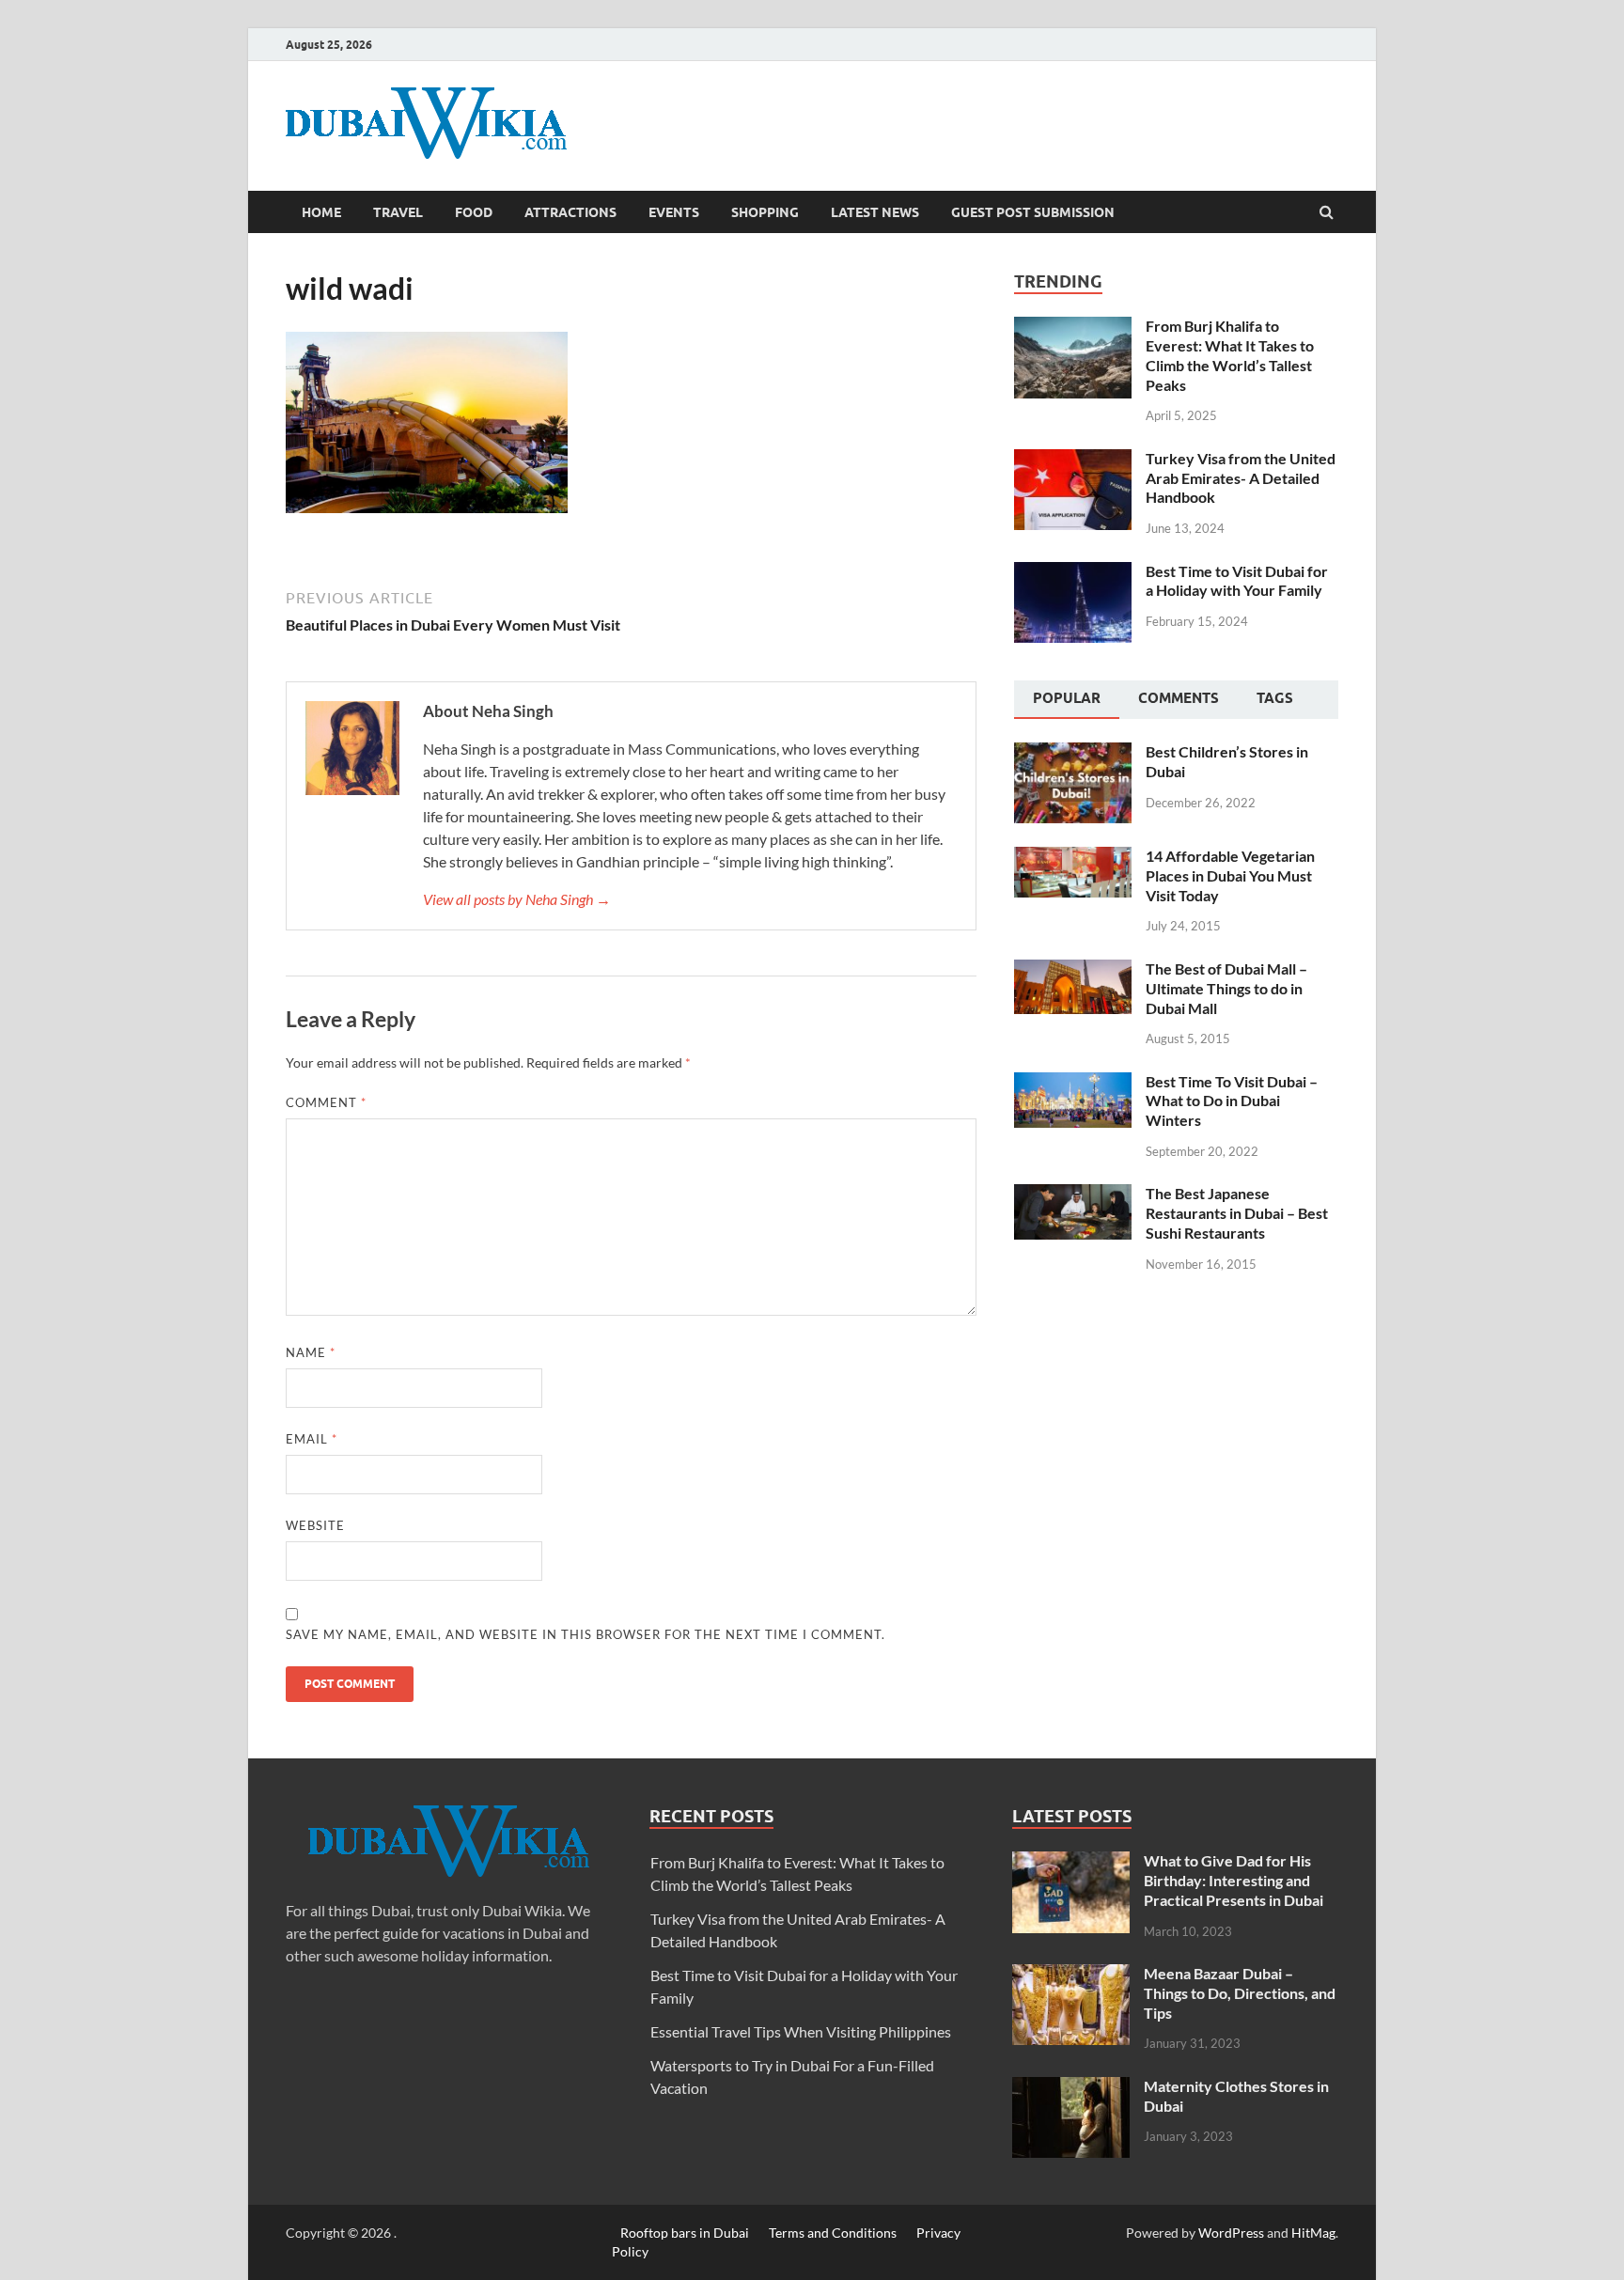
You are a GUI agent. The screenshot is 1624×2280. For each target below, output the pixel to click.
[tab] (1067, 700)
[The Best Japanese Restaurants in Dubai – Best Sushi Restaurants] (1073, 1195)
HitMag (1313, 2233)
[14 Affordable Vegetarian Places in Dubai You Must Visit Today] (1073, 858)
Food (474, 212)
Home (321, 212)
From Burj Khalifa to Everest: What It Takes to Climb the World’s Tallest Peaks (1230, 355)
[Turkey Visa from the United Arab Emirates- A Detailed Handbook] (1073, 460)
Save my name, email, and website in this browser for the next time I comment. (586, 1634)
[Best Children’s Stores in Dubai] (1073, 753)
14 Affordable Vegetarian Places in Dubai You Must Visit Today (1230, 875)
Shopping (765, 212)
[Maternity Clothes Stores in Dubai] (1071, 2088)
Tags (1275, 698)
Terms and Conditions (833, 2233)
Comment (326, 1102)
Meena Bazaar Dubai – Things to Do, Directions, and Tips (1240, 1993)
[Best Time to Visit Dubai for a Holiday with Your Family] (1073, 573)
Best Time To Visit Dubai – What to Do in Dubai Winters (1232, 1101)
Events (674, 212)
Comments (1179, 698)
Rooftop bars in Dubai (685, 2233)
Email (312, 1439)
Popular (1067, 698)
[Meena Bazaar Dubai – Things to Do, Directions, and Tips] (1071, 1975)
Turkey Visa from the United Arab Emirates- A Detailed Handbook (1241, 478)
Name (311, 1352)
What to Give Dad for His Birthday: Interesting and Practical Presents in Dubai (1234, 1880)
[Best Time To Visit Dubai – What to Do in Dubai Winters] (1073, 1083)
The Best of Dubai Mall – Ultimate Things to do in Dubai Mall (1226, 988)
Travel (398, 212)
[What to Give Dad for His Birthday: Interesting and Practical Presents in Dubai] (1071, 1862)
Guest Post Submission (1033, 212)
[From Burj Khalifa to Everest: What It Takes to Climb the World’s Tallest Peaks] (1073, 328)
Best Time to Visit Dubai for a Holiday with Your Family (1237, 581)
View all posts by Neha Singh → (517, 899)
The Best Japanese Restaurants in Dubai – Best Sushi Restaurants (1237, 1213)
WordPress (1231, 2233)
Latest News (875, 212)
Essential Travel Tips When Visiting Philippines (801, 2031)
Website (315, 1525)
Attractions (570, 212)
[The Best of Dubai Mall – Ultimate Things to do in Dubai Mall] (1073, 970)
